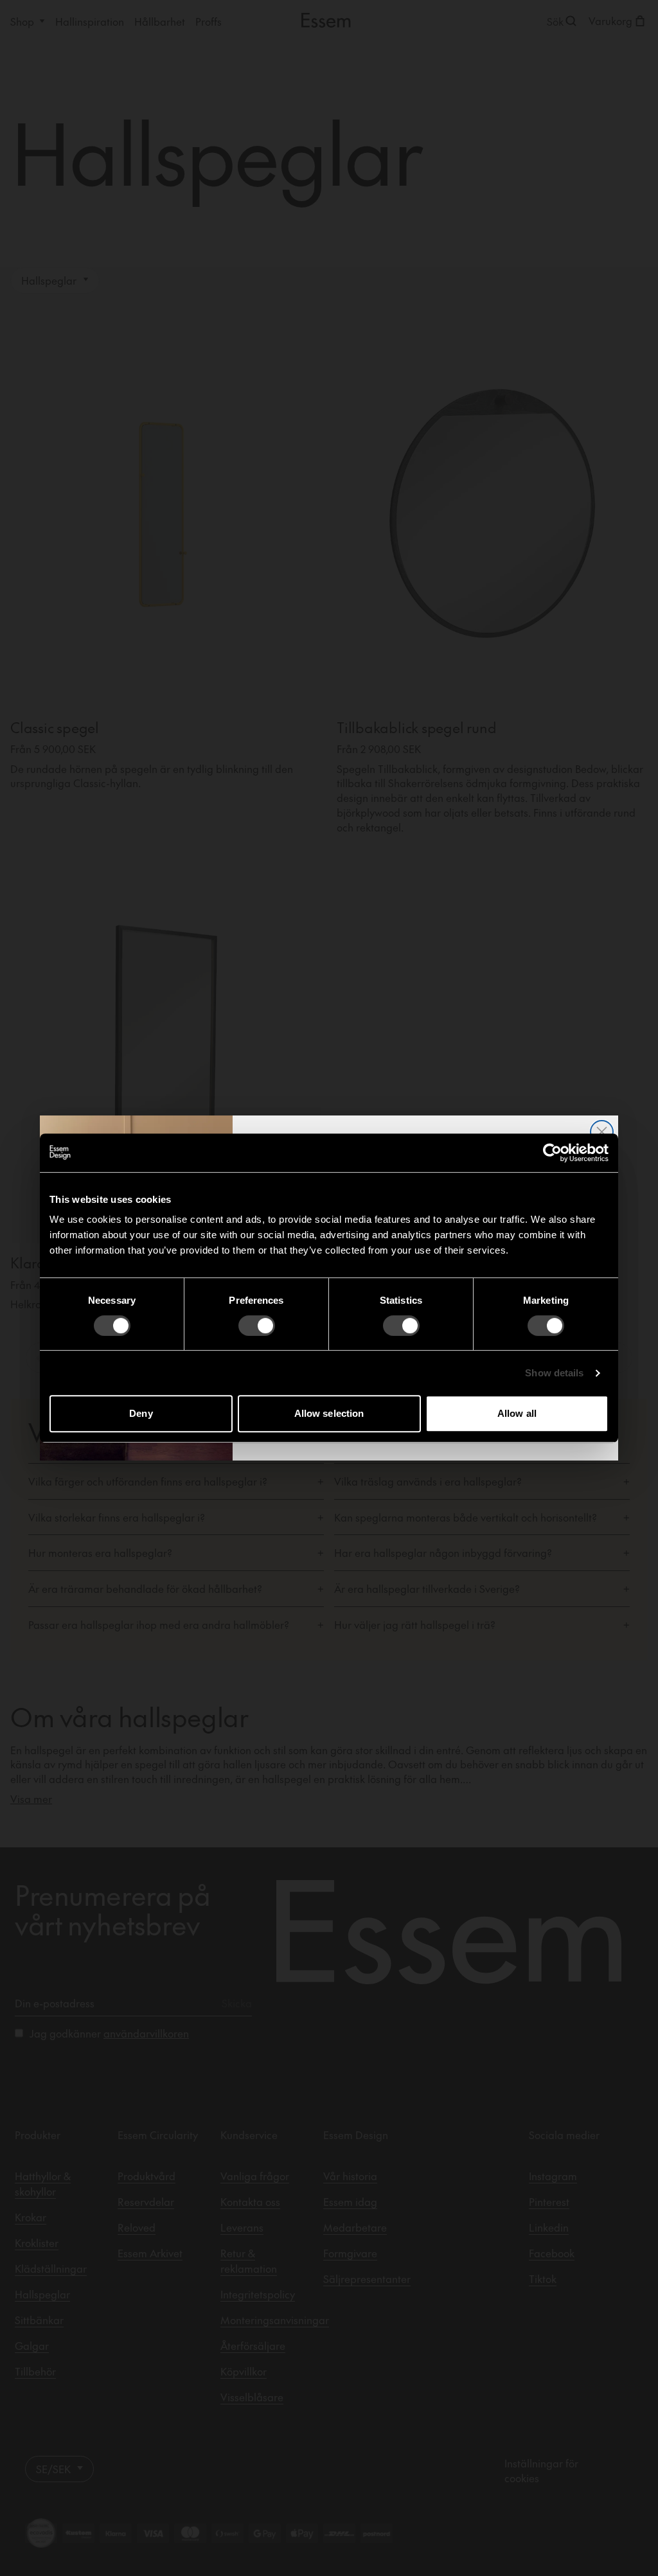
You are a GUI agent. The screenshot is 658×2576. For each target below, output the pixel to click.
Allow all (517, 1413)
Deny (141, 1413)
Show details (554, 1373)
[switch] (257, 1326)
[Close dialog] (602, 1132)
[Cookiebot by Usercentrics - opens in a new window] (552, 1153)
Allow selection (329, 1413)
